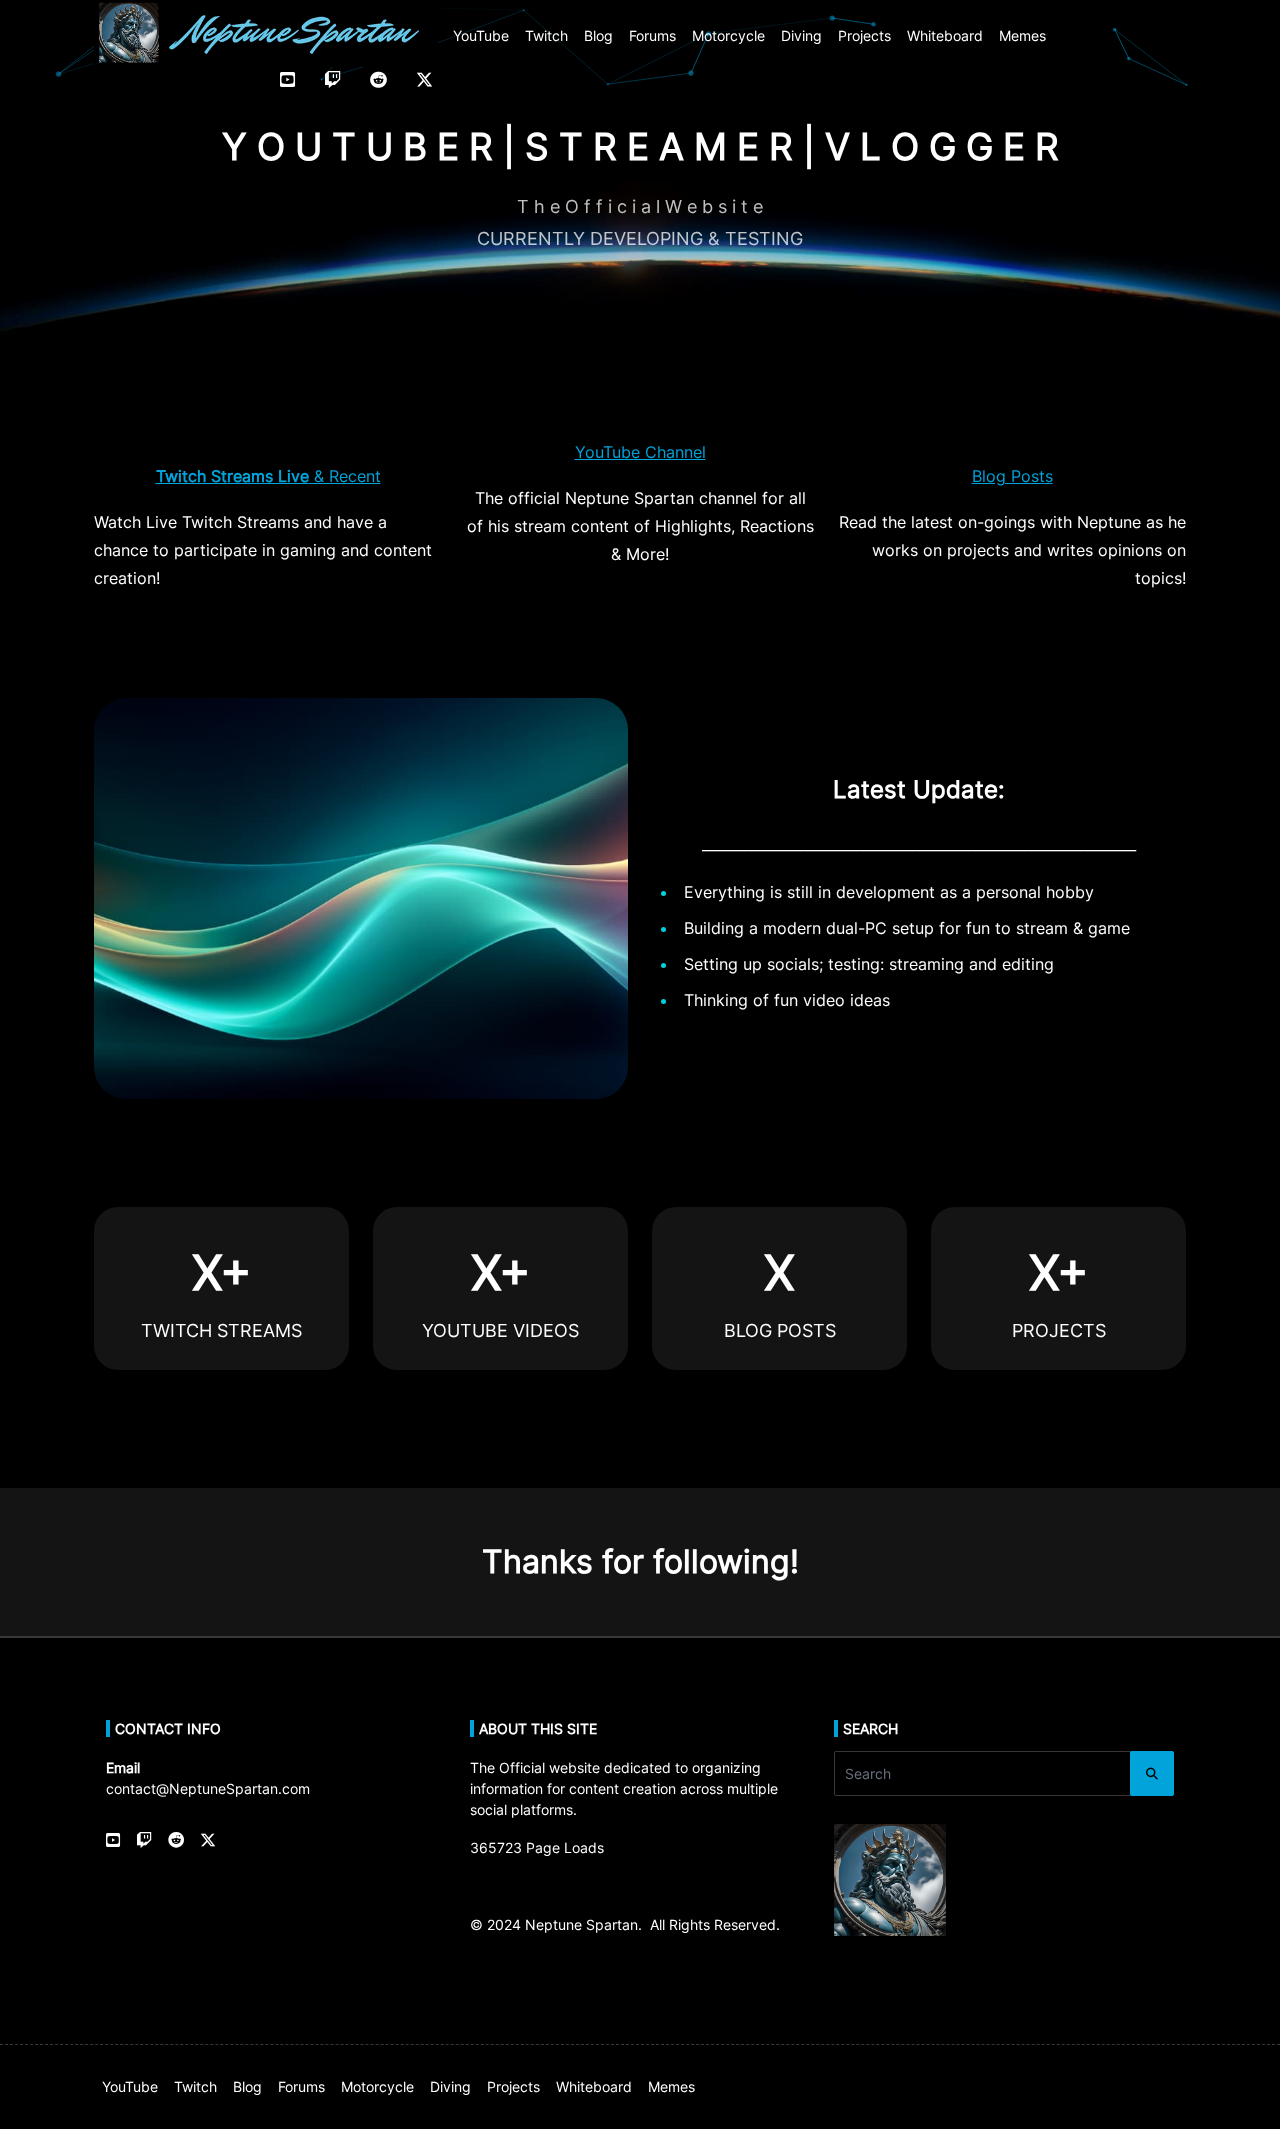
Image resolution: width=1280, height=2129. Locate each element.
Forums (652, 35)
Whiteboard (945, 35)
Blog (598, 35)
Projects (864, 35)
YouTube (481, 35)
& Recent (268, 476)
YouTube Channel (640, 452)
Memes (1022, 35)
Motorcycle (728, 35)
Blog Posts (1012, 476)
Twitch (546, 35)
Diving (801, 35)
